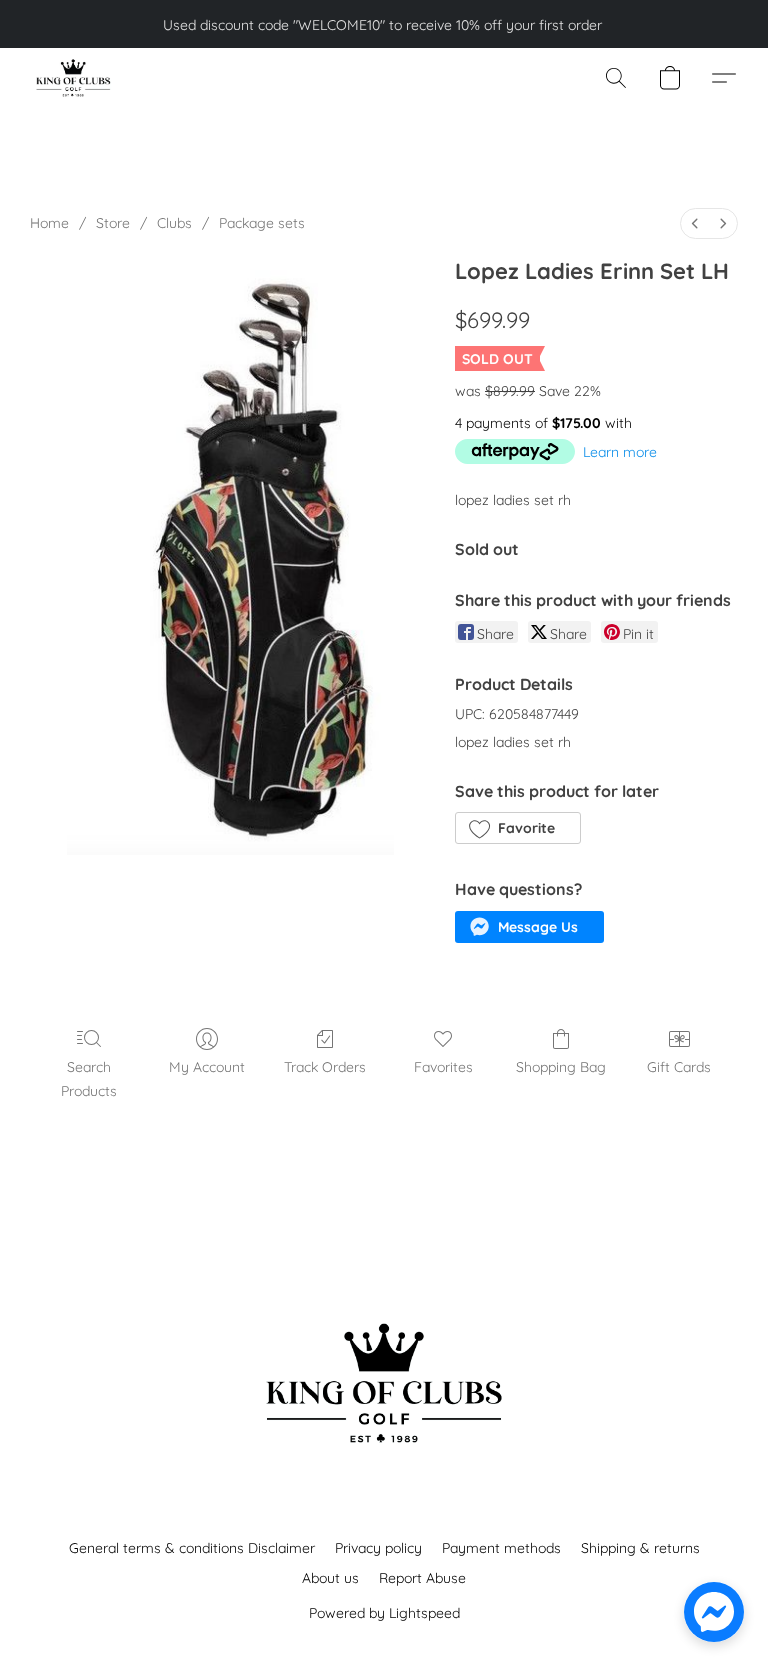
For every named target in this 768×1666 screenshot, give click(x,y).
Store (113, 223)
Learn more (620, 452)
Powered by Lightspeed (384, 1613)
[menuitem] (695, 223)
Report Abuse (422, 1578)
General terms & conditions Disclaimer (192, 1548)
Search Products (89, 1079)
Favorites (443, 1067)
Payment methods (501, 1548)
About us (330, 1578)
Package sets (262, 223)
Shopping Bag (561, 1067)
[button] (72, 78)
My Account (207, 1067)
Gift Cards (679, 1067)
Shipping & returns (640, 1548)
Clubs (174, 223)
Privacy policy (378, 1548)
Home (49, 223)
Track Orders (325, 1067)
